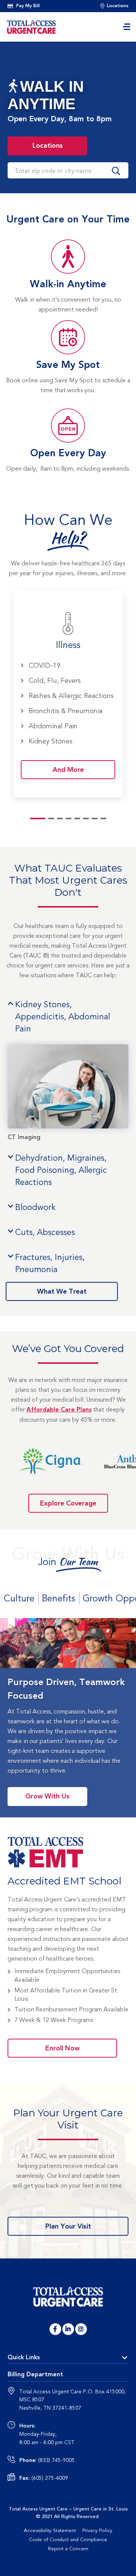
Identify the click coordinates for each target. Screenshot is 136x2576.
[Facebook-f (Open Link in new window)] (55, 2329)
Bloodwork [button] (35, 1207)
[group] (68, 694)
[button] (23, 170)
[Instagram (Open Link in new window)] (81, 2329)
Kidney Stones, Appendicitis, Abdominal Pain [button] (63, 1017)
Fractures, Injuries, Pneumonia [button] (50, 1263)
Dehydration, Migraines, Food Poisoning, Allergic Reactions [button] (61, 1170)
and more (68, 769)
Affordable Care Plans (59, 1410)
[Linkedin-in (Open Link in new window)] (68, 2329)
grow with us (47, 1796)
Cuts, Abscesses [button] (45, 1232)
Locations (60, 144)
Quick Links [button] (24, 2358)
